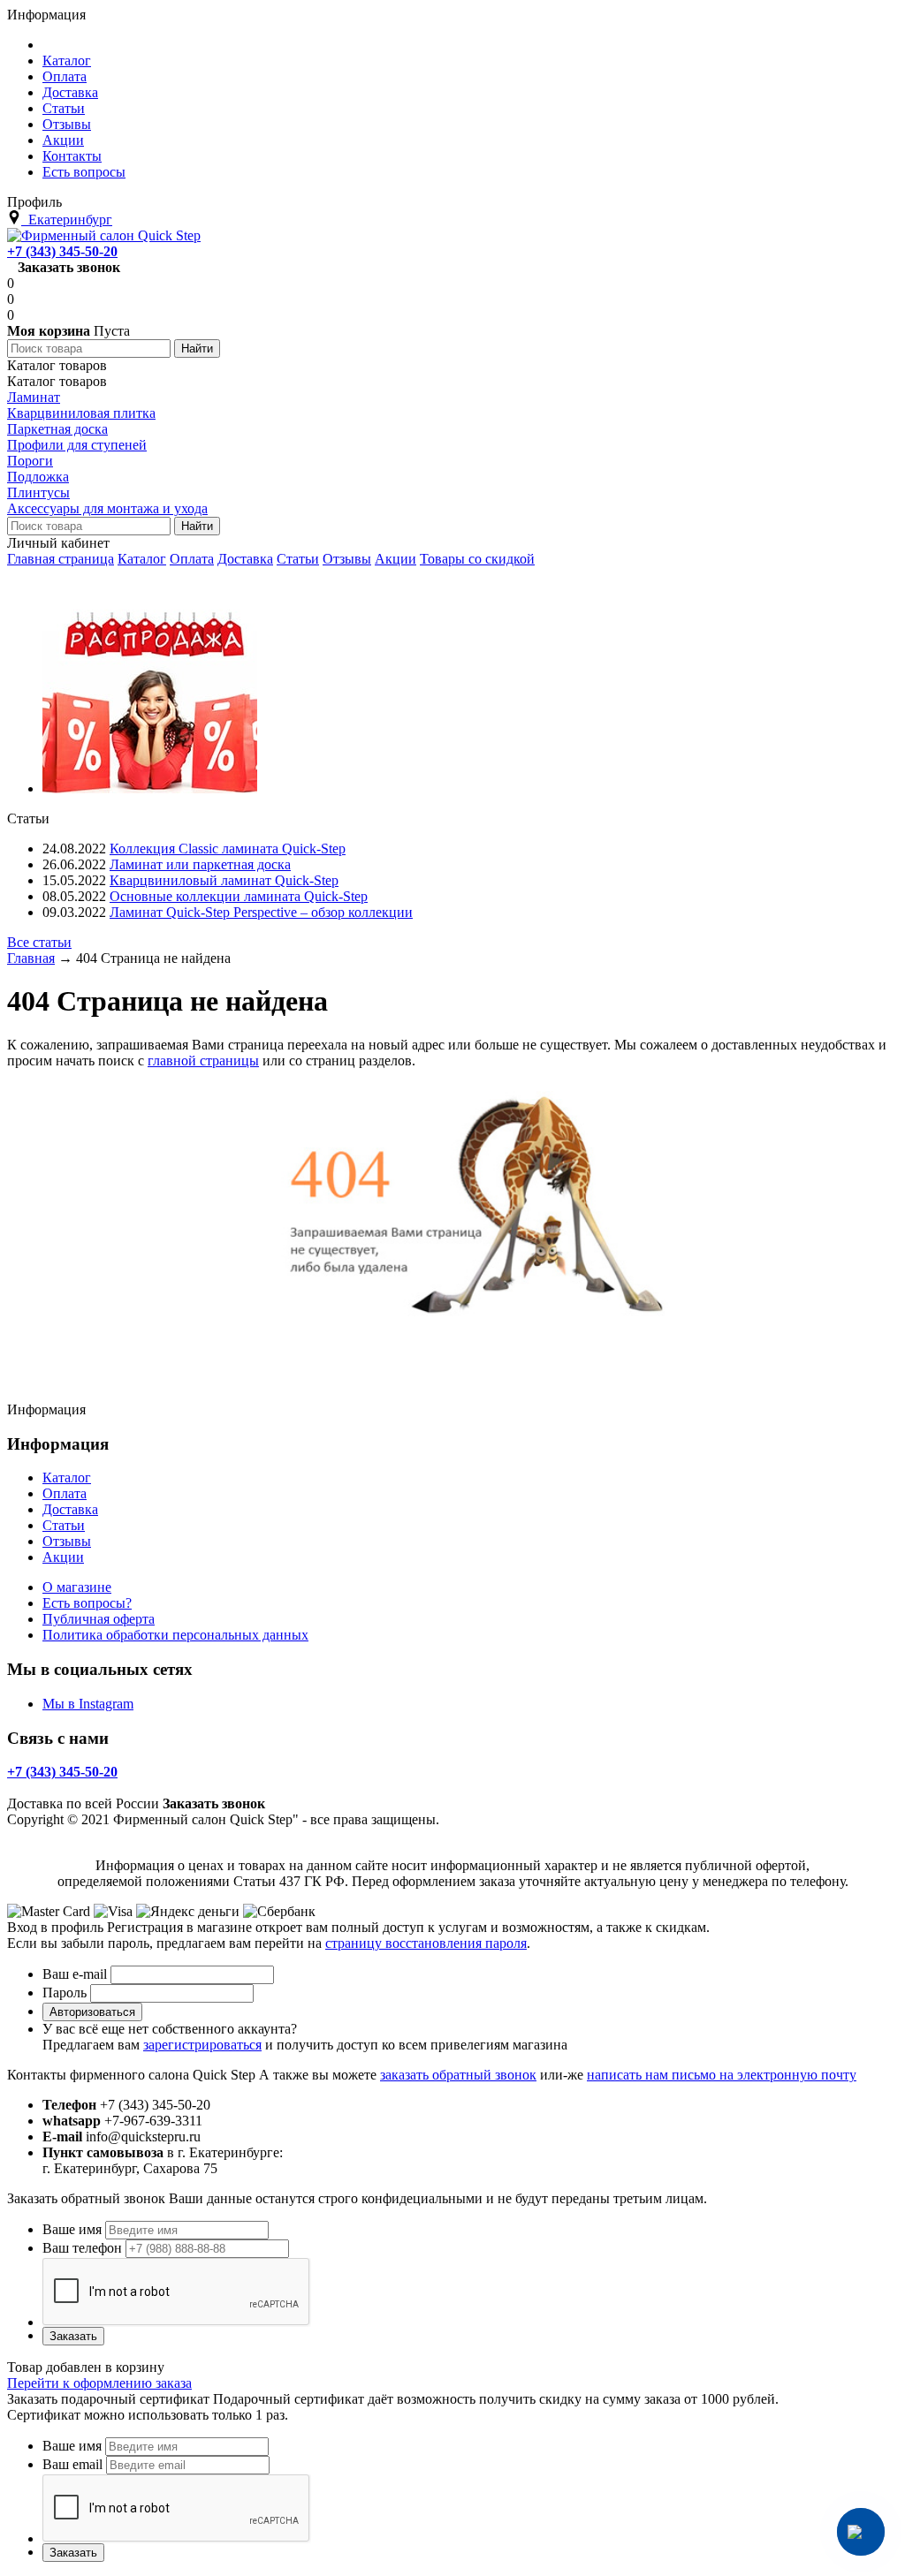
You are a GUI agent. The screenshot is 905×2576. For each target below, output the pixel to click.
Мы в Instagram (88, 1704)
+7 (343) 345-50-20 (62, 251)
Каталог (142, 559)
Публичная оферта (99, 1619)
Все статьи (39, 942)
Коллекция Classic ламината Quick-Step (228, 849)
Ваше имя (72, 2229)
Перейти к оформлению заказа (99, 2383)
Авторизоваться (92, 2012)
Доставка (245, 559)
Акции (395, 559)
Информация (46, 15)
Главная (31, 958)
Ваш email (72, 2464)
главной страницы (203, 1061)
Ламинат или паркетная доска (200, 864)
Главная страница (61, 559)
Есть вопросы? (87, 1603)
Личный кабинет (58, 543)
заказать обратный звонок (458, 2075)
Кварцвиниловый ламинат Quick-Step (224, 880)
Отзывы (347, 559)
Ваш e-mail (75, 1974)
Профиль (34, 202)
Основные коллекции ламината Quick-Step (239, 896)
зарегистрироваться (202, 2045)
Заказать (73, 2336)
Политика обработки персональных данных (175, 1635)
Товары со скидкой (477, 559)
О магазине (77, 1587)
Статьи (298, 559)
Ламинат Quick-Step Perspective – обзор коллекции (261, 912)
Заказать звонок (69, 267)
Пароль (65, 1993)
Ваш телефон (82, 2248)
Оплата (192, 559)
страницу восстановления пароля (426, 1943)
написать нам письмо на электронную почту (722, 2075)
